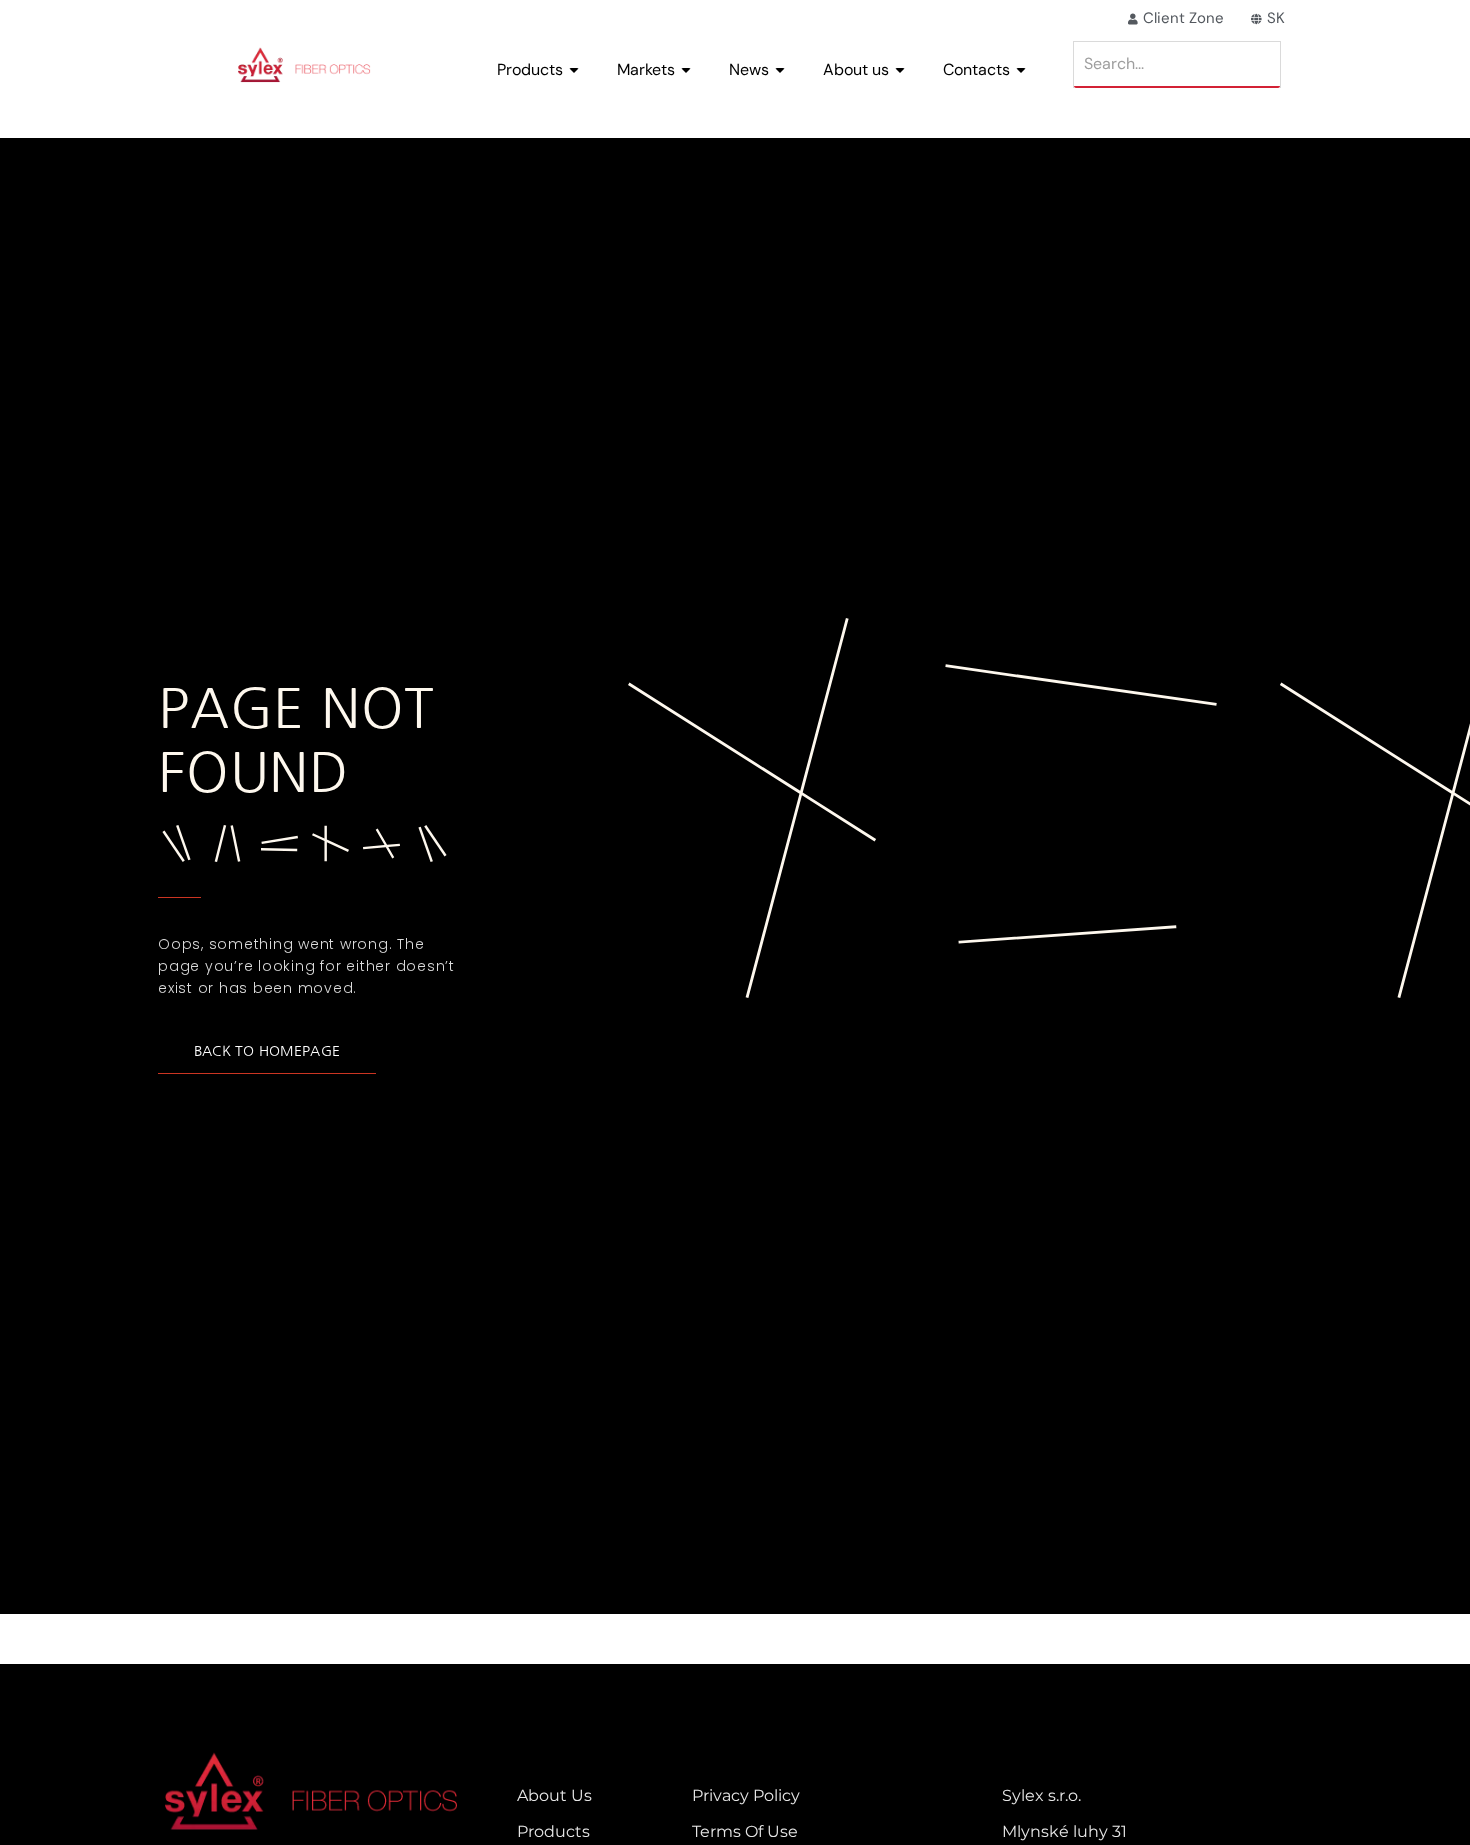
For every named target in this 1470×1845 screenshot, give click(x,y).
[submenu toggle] (574, 70)
